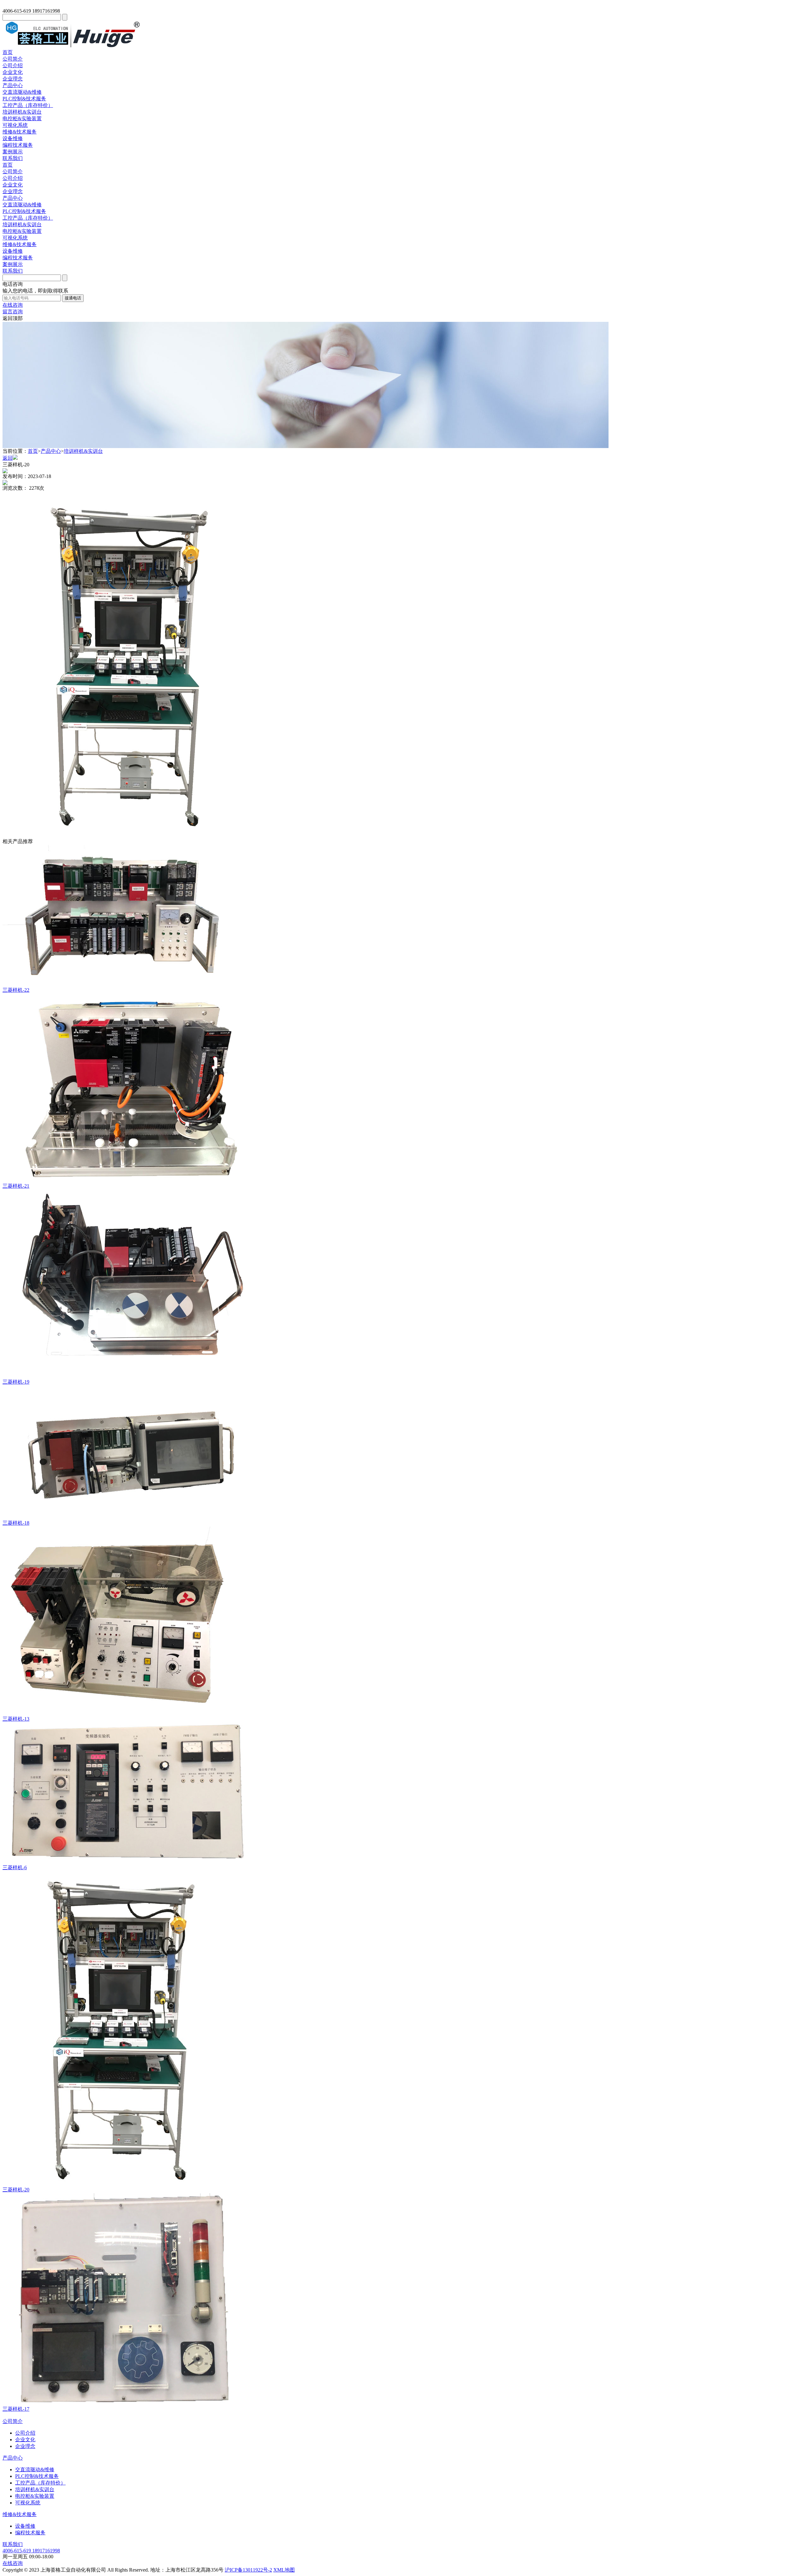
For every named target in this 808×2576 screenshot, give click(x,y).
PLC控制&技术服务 (24, 99)
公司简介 (13, 59)
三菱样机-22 (16, 990)
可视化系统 (15, 125)
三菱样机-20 (16, 2190)
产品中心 (13, 85)
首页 (8, 52)
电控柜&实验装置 (22, 118)
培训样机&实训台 (22, 112)
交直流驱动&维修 (22, 92)
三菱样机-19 (16, 1382)
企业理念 (13, 79)
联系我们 (13, 158)
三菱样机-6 (15, 1867)
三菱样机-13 (16, 1719)
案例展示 (13, 152)
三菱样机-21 (16, 1186)
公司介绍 (13, 65)
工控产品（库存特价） (28, 105)
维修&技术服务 (20, 132)
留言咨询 (13, 312)
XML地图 (284, 2570)
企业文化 (13, 72)
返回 (8, 458)
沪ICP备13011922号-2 (248, 2570)
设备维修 (13, 138)
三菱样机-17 (16, 2409)
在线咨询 (13, 305)
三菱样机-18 (16, 1523)
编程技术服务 (18, 145)
